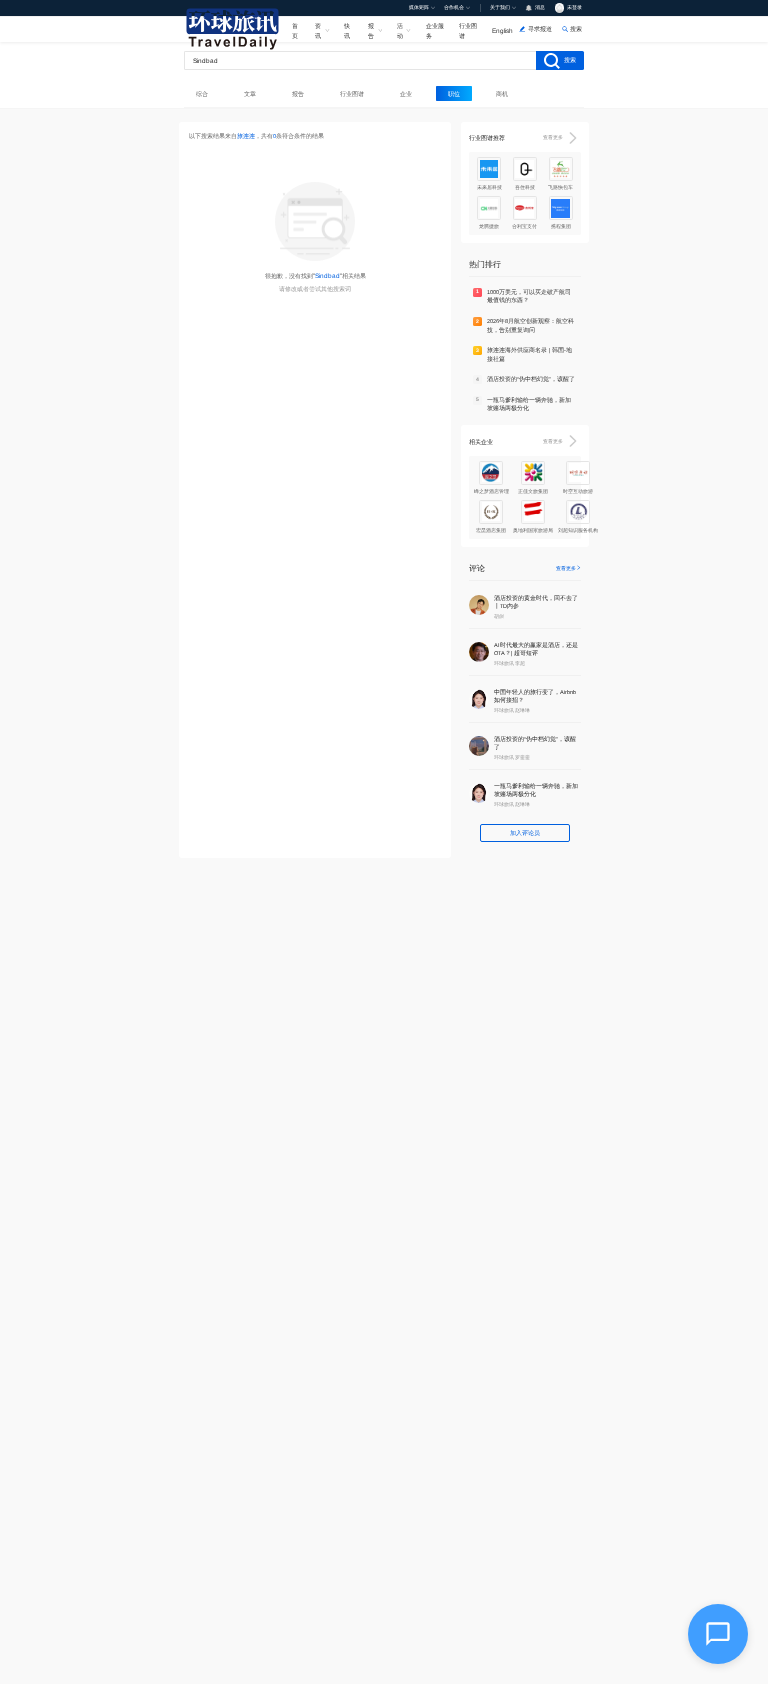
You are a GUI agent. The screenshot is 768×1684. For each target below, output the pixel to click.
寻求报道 (540, 28)
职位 (454, 93)
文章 (250, 93)
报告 (371, 30)
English (502, 30)
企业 (406, 93)
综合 (202, 93)
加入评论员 (525, 832)
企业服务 (435, 30)
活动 (400, 30)
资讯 (318, 30)
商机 (502, 93)
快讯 (347, 30)
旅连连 (246, 136)
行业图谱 (468, 30)
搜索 (570, 59)
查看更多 (553, 137)
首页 (295, 30)
